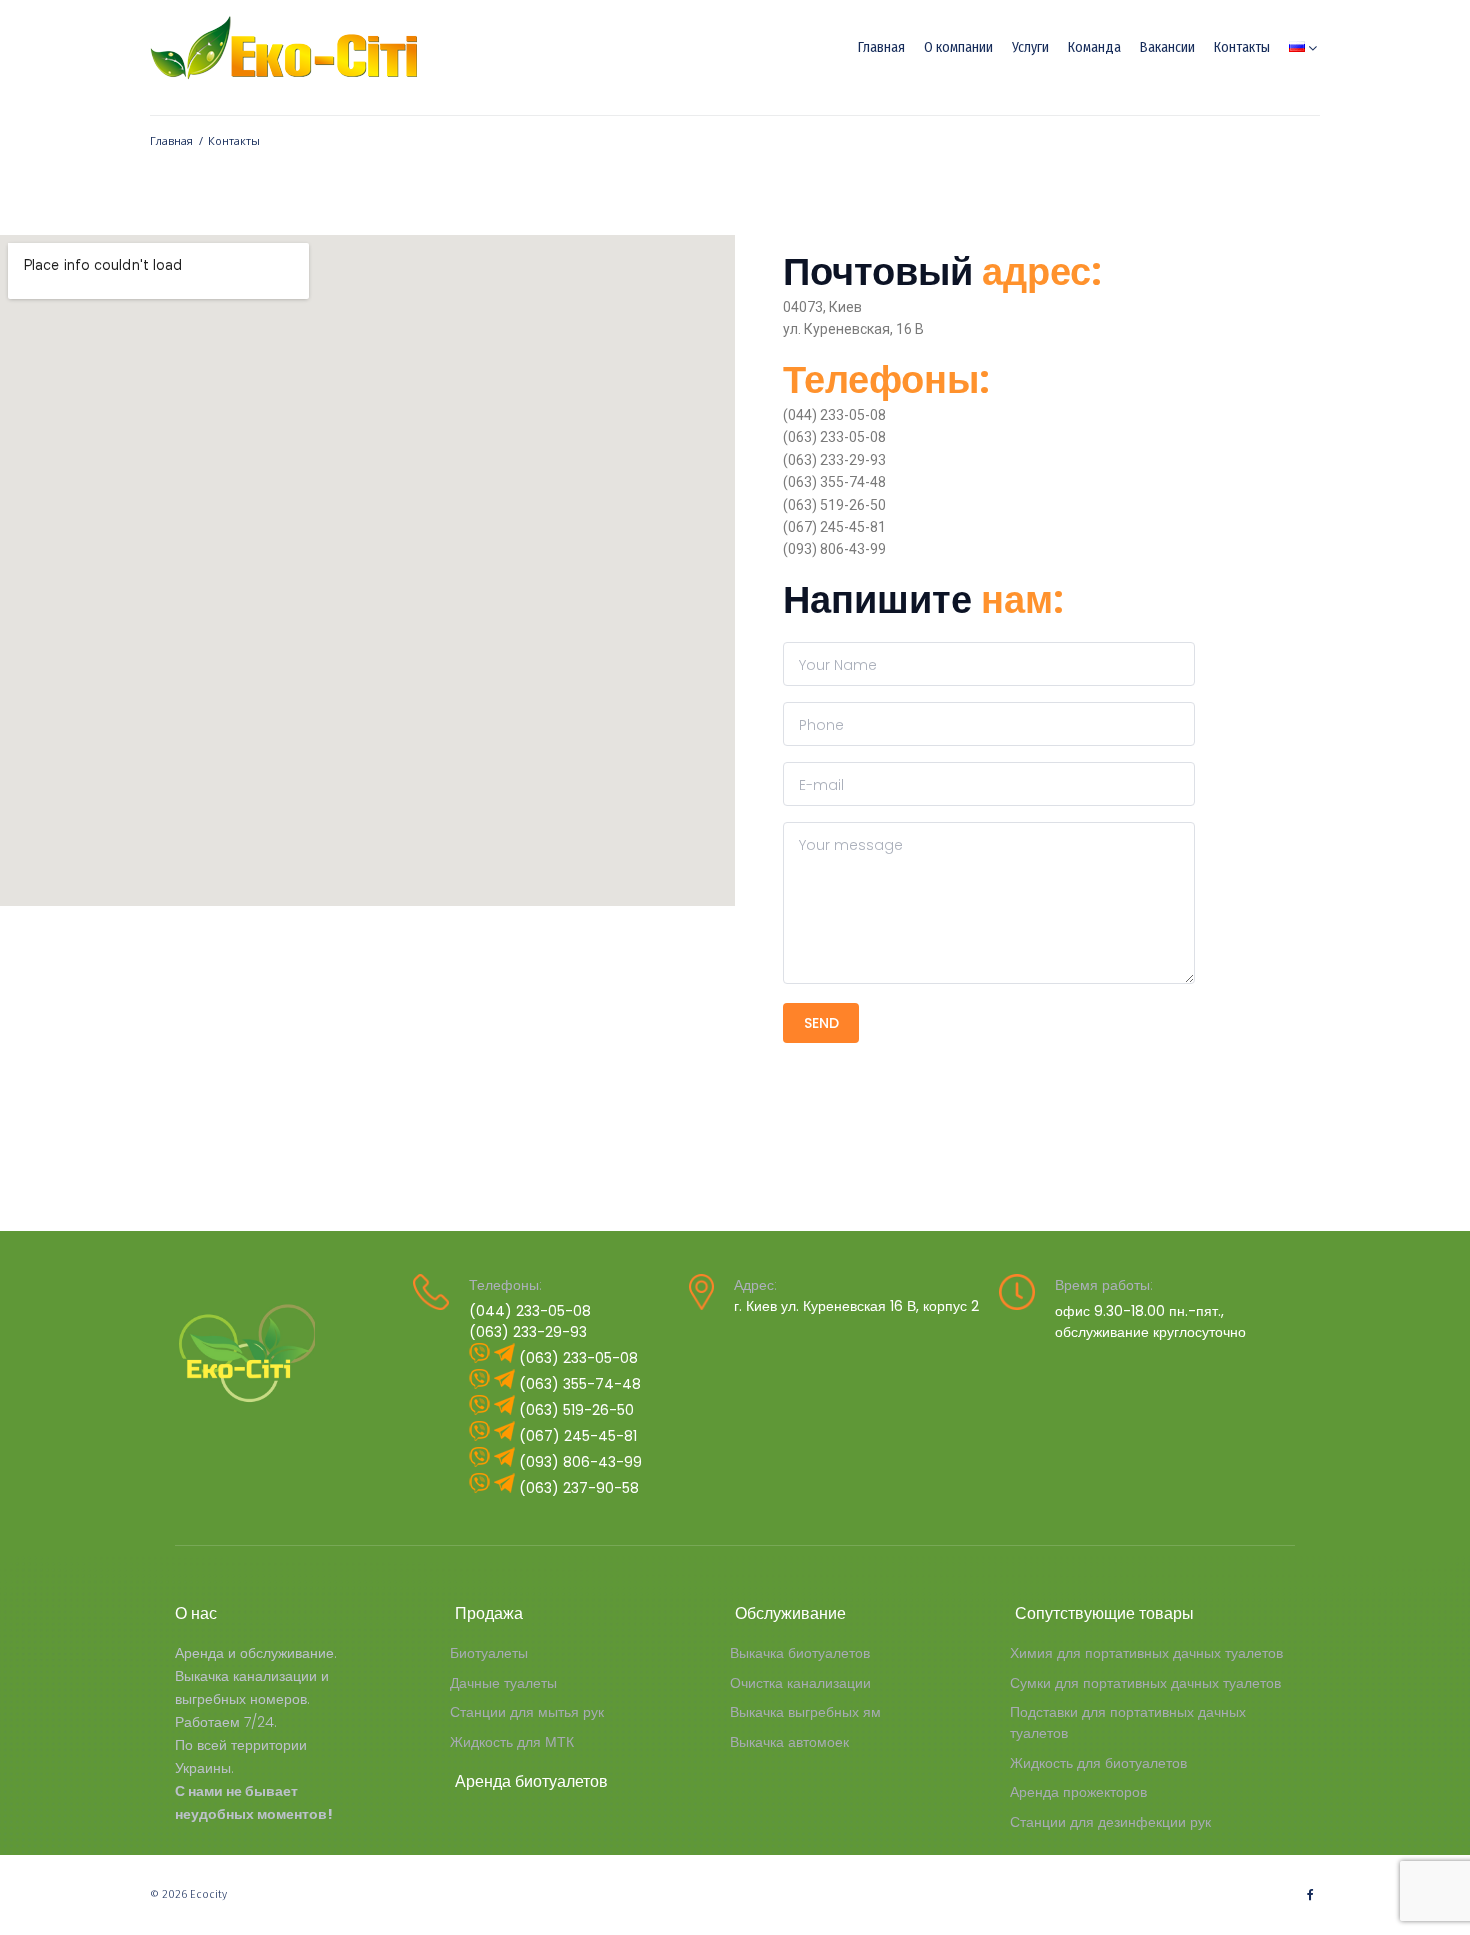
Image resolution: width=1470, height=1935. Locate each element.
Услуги (1030, 47)
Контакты (1242, 47)
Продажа (489, 1613)
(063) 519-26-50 (576, 1410)
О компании (958, 47)
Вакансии (1167, 47)
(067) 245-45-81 (578, 1436)
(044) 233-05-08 (530, 1311)
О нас (196, 1613)
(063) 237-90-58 (579, 1488)
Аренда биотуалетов (531, 1781)
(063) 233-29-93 (528, 1332)
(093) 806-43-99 (580, 1462)
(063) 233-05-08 (578, 1358)
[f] (1310, 1895)
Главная (881, 47)
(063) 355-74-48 (580, 1384)
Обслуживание (790, 1613)
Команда (1094, 47)
